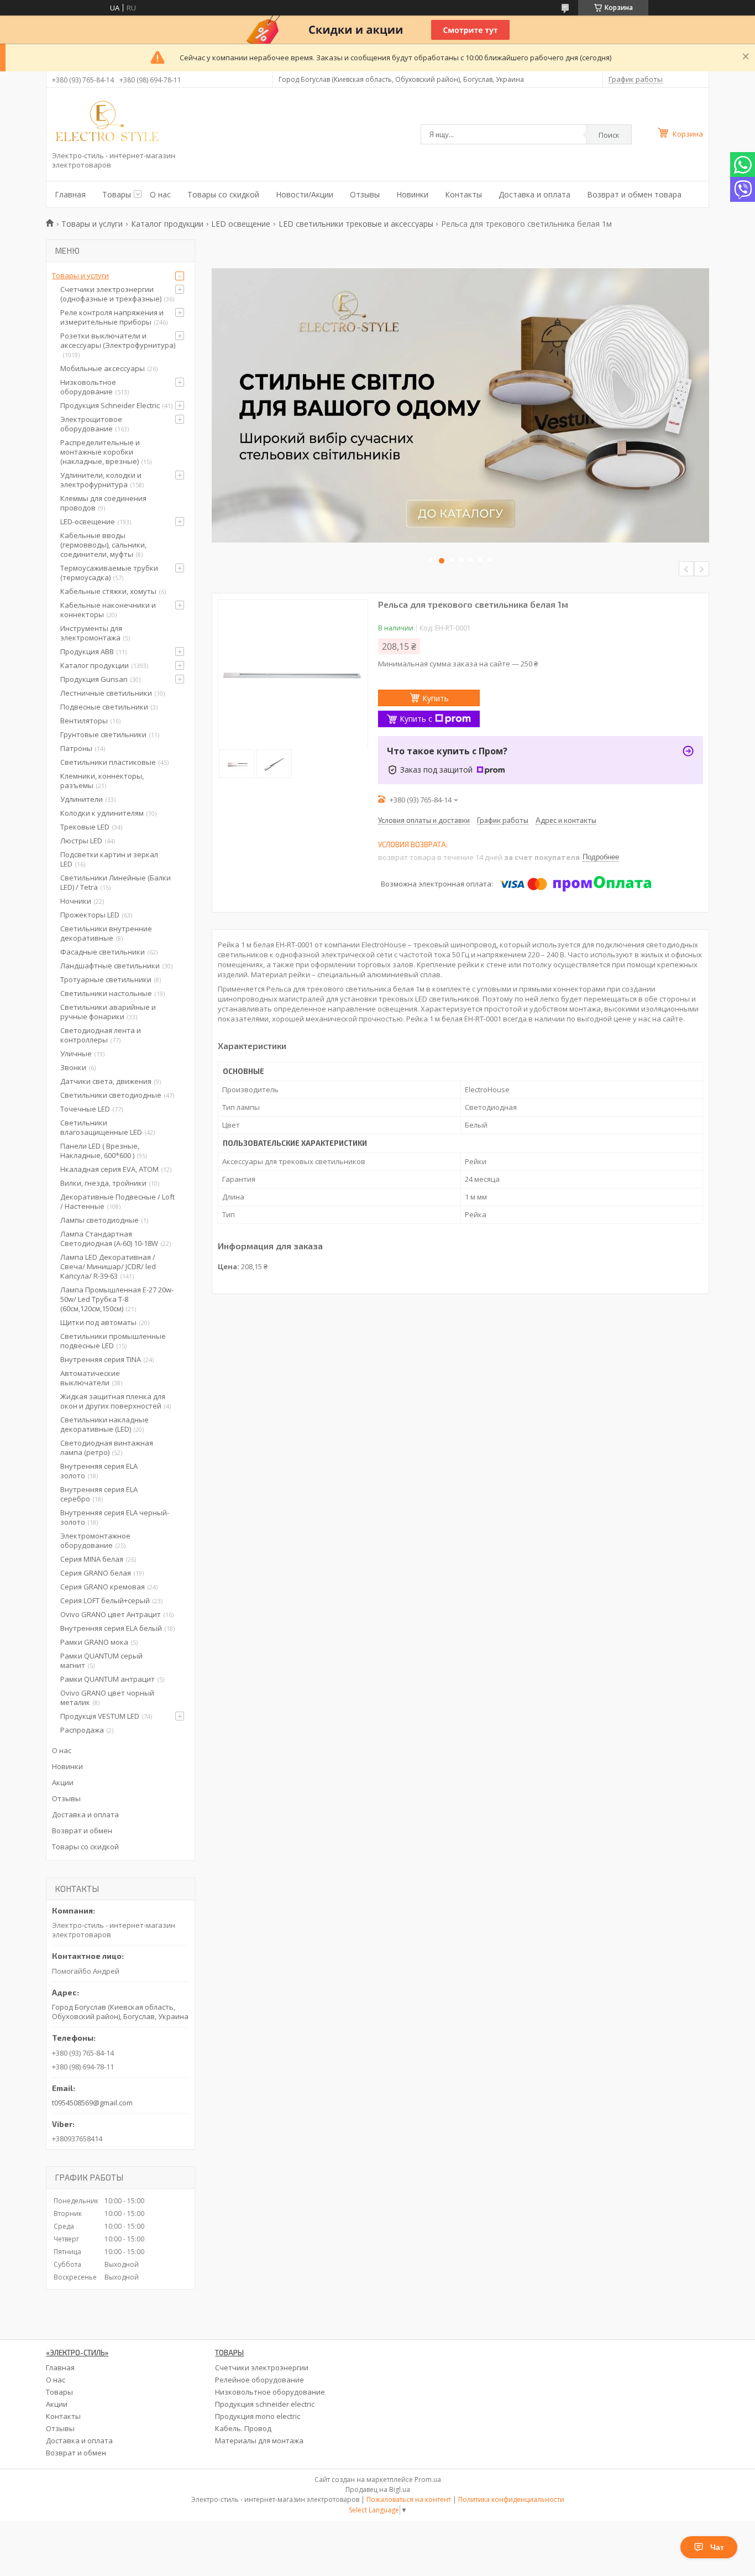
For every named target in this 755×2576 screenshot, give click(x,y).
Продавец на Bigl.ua (378, 2489)
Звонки (73, 1067)
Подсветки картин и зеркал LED (109, 859)
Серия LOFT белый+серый (105, 1600)
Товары (117, 194)
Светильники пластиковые (108, 762)
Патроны (76, 748)
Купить (436, 698)
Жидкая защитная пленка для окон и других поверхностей (113, 1401)
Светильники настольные (106, 993)
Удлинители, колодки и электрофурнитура (101, 480)
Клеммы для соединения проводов (103, 503)
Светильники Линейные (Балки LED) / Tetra (116, 882)
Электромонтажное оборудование (95, 1540)
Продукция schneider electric (265, 2404)
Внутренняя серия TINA (101, 1359)
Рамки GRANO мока (94, 1642)
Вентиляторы (84, 721)
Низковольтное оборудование (88, 387)
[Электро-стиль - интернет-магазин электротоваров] (107, 122)
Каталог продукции (167, 224)
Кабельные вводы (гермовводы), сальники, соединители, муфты (103, 545)
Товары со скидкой (223, 194)
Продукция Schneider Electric (110, 405)
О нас (160, 194)
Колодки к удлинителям (102, 813)
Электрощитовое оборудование (91, 424)
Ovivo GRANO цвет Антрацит (111, 1614)
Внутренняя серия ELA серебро (99, 1494)
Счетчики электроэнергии (262, 2368)
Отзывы (365, 194)
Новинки (412, 194)
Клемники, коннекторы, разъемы (102, 781)
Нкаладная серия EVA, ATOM (109, 1169)
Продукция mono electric (258, 2416)
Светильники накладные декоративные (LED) (104, 1424)
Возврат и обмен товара (634, 194)
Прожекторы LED (90, 915)
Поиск (609, 135)
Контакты (463, 194)
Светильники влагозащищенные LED (101, 1127)
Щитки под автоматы (98, 1322)
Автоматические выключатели (90, 1378)
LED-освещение (88, 522)
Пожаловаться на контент (409, 2499)
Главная (70, 194)
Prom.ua (428, 2479)
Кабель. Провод (243, 2428)
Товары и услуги (92, 224)
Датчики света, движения (106, 1081)
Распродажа (82, 1730)
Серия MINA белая (92, 1559)
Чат (717, 2547)
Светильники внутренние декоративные (106, 933)
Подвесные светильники (104, 707)
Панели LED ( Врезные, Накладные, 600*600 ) (100, 1151)
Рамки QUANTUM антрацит (108, 1679)
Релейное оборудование (259, 2380)
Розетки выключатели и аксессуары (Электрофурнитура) (118, 340)
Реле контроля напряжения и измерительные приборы (112, 317)
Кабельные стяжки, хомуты (108, 591)
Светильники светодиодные (111, 1095)
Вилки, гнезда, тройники (103, 1183)
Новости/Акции (305, 194)
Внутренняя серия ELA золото (99, 1471)
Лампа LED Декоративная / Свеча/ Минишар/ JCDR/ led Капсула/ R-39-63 (108, 1266)
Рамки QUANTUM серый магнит (101, 1660)
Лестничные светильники (106, 693)
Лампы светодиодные (99, 1220)
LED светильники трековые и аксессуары (356, 224)
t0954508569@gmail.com (92, 2103)
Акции (63, 1782)
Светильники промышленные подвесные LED (113, 1341)
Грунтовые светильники (103, 734)
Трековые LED (85, 827)
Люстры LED (81, 841)
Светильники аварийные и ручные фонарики (108, 1012)
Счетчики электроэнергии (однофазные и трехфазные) (111, 294)
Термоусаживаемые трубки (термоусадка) (109, 573)
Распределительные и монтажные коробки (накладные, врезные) (100, 452)
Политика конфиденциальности (511, 2499)
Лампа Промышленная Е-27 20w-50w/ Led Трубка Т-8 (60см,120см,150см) (117, 1299)
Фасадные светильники (103, 952)
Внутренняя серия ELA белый (111, 1628)
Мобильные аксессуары (103, 368)
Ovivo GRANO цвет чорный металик (107, 1698)
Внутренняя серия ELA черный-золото (115, 1517)
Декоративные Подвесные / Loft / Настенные (117, 1201)
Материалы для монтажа (259, 2441)
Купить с (416, 719)
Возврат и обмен (82, 1831)
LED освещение (241, 224)
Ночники (76, 901)
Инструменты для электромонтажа (91, 633)
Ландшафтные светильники (110, 966)
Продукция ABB (87, 651)
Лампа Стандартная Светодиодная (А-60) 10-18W (109, 1239)
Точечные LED (85, 1109)
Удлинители (82, 799)
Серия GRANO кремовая (103, 1587)
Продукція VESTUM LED (100, 1716)
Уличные (76, 1054)
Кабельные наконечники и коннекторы (108, 610)
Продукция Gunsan (94, 679)
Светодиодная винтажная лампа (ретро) (107, 1448)
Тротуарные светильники (106, 979)
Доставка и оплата (534, 194)
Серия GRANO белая (96, 1573)
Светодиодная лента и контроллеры (101, 1035)
